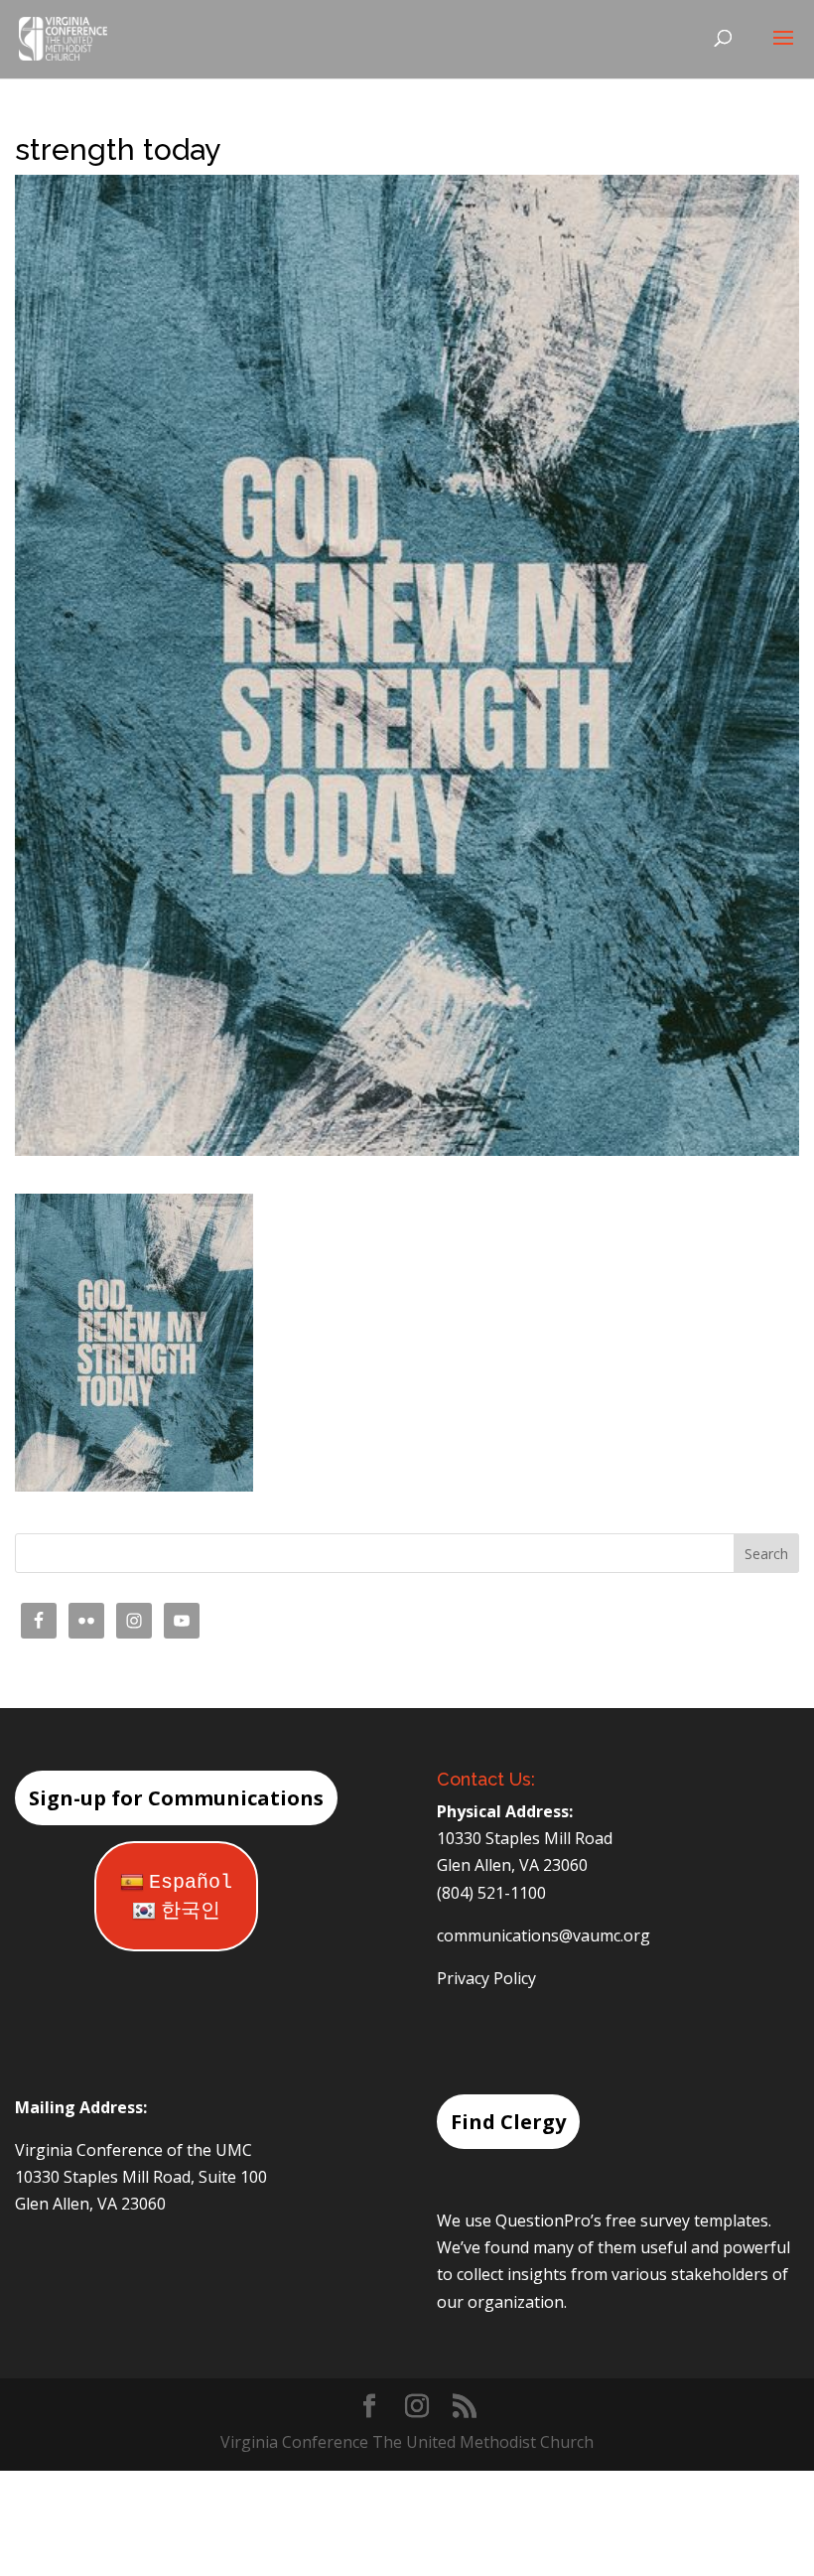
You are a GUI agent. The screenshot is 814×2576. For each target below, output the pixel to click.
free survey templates (687, 2220)
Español (191, 1882)
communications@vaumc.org (543, 1935)
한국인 (191, 1911)
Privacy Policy (486, 1978)
